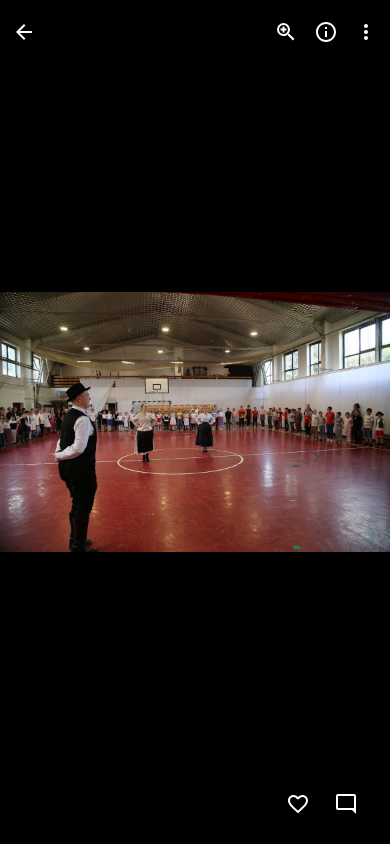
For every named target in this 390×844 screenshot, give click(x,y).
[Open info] (326, 32)
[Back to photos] (24, 32)
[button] (56, 422)
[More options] (366, 32)
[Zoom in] (286, 32)
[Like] (298, 804)
